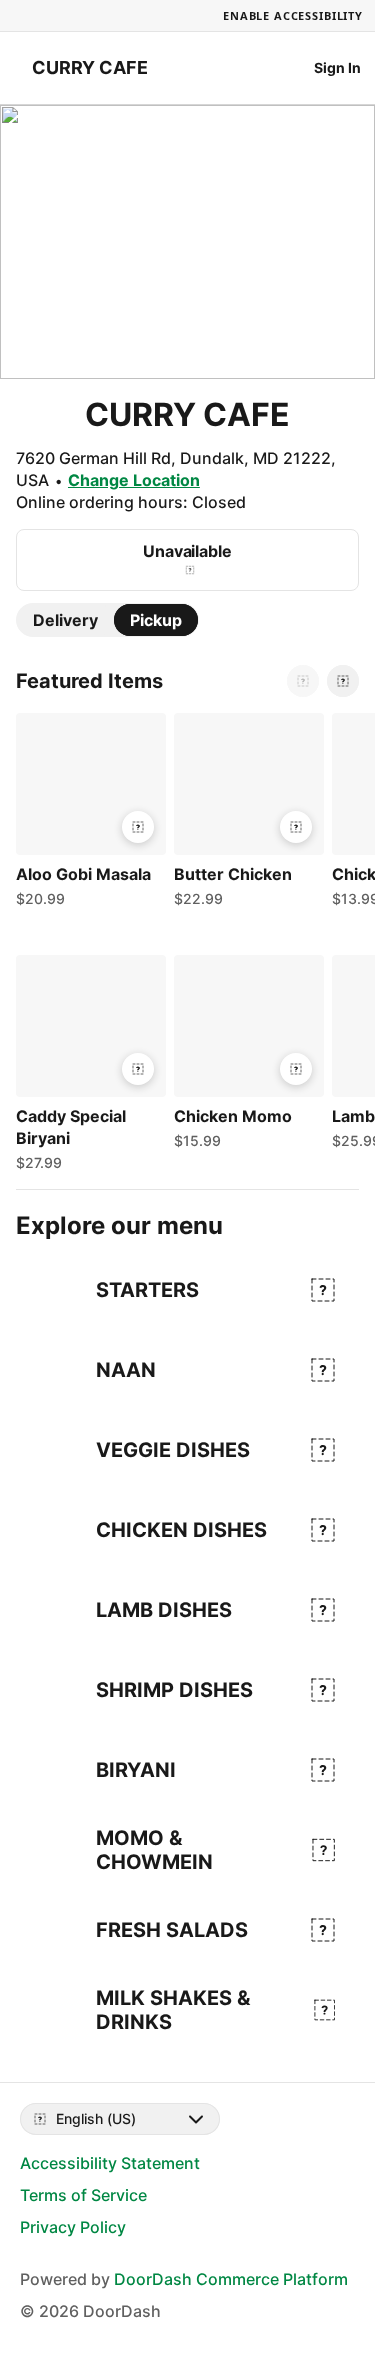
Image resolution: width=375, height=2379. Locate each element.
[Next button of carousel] (343, 681)
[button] (87, 815)
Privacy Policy (73, 2227)
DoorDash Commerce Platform (231, 2279)
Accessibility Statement (110, 2163)
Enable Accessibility (293, 15)
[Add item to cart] (138, 827)
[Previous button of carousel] (303, 681)
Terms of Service (83, 2195)
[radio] (65, 620)
